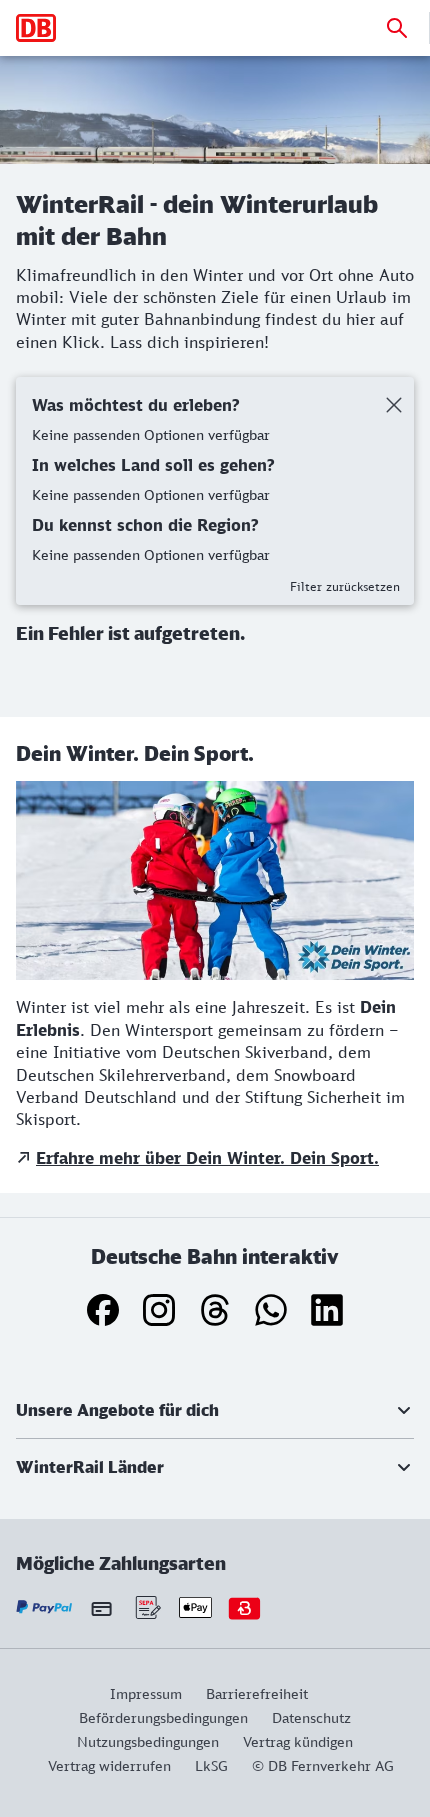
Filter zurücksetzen (345, 586)
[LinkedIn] (327, 1310)
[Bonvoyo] (244, 1607)
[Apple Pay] (195, 1607)
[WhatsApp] (271, 1310)
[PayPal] (44, 1607)
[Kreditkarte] (101, 1608)
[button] (215, 1410)
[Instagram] (159, 1310)
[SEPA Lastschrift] (146, 1607)
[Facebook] (103, 1310)
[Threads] (215, 1310)
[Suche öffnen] (397, 28)
